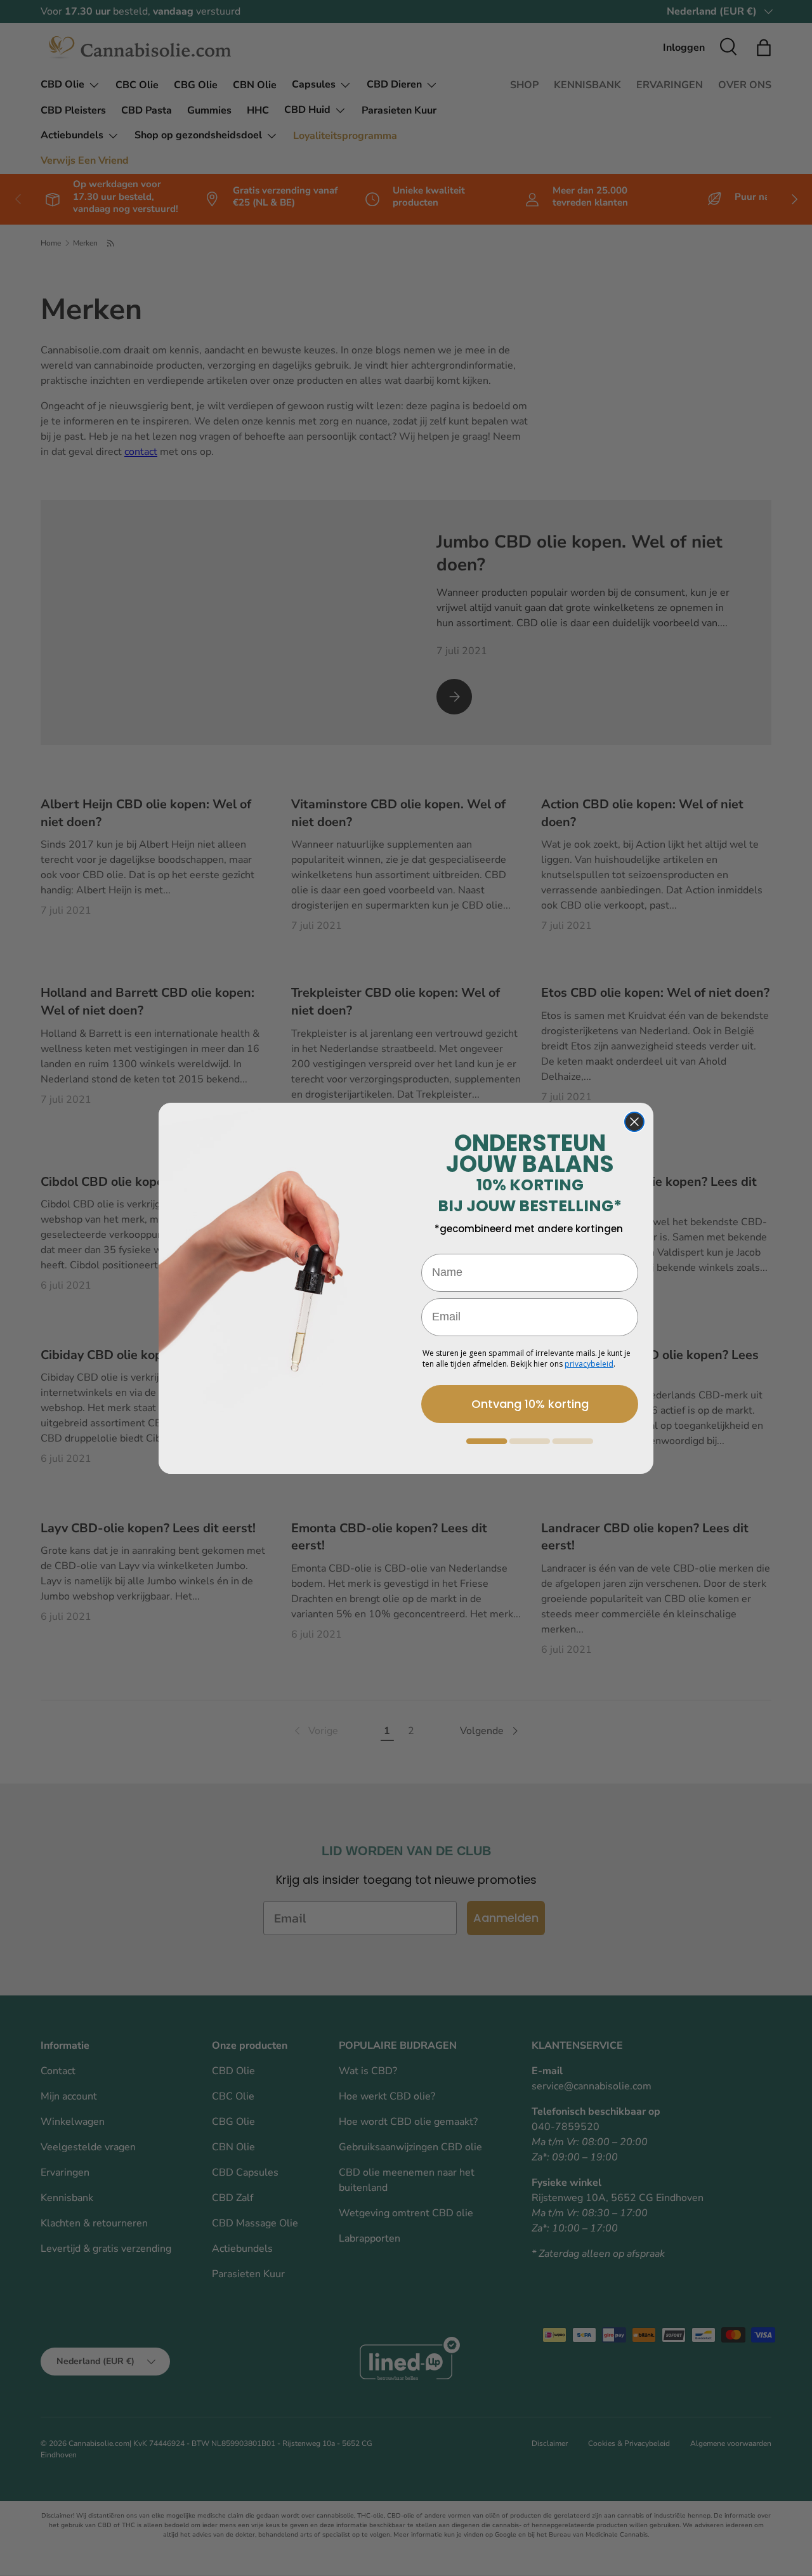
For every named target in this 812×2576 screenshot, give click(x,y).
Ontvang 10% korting (530, 1404)
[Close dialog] (634, 1122)
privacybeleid (589, 1364)
